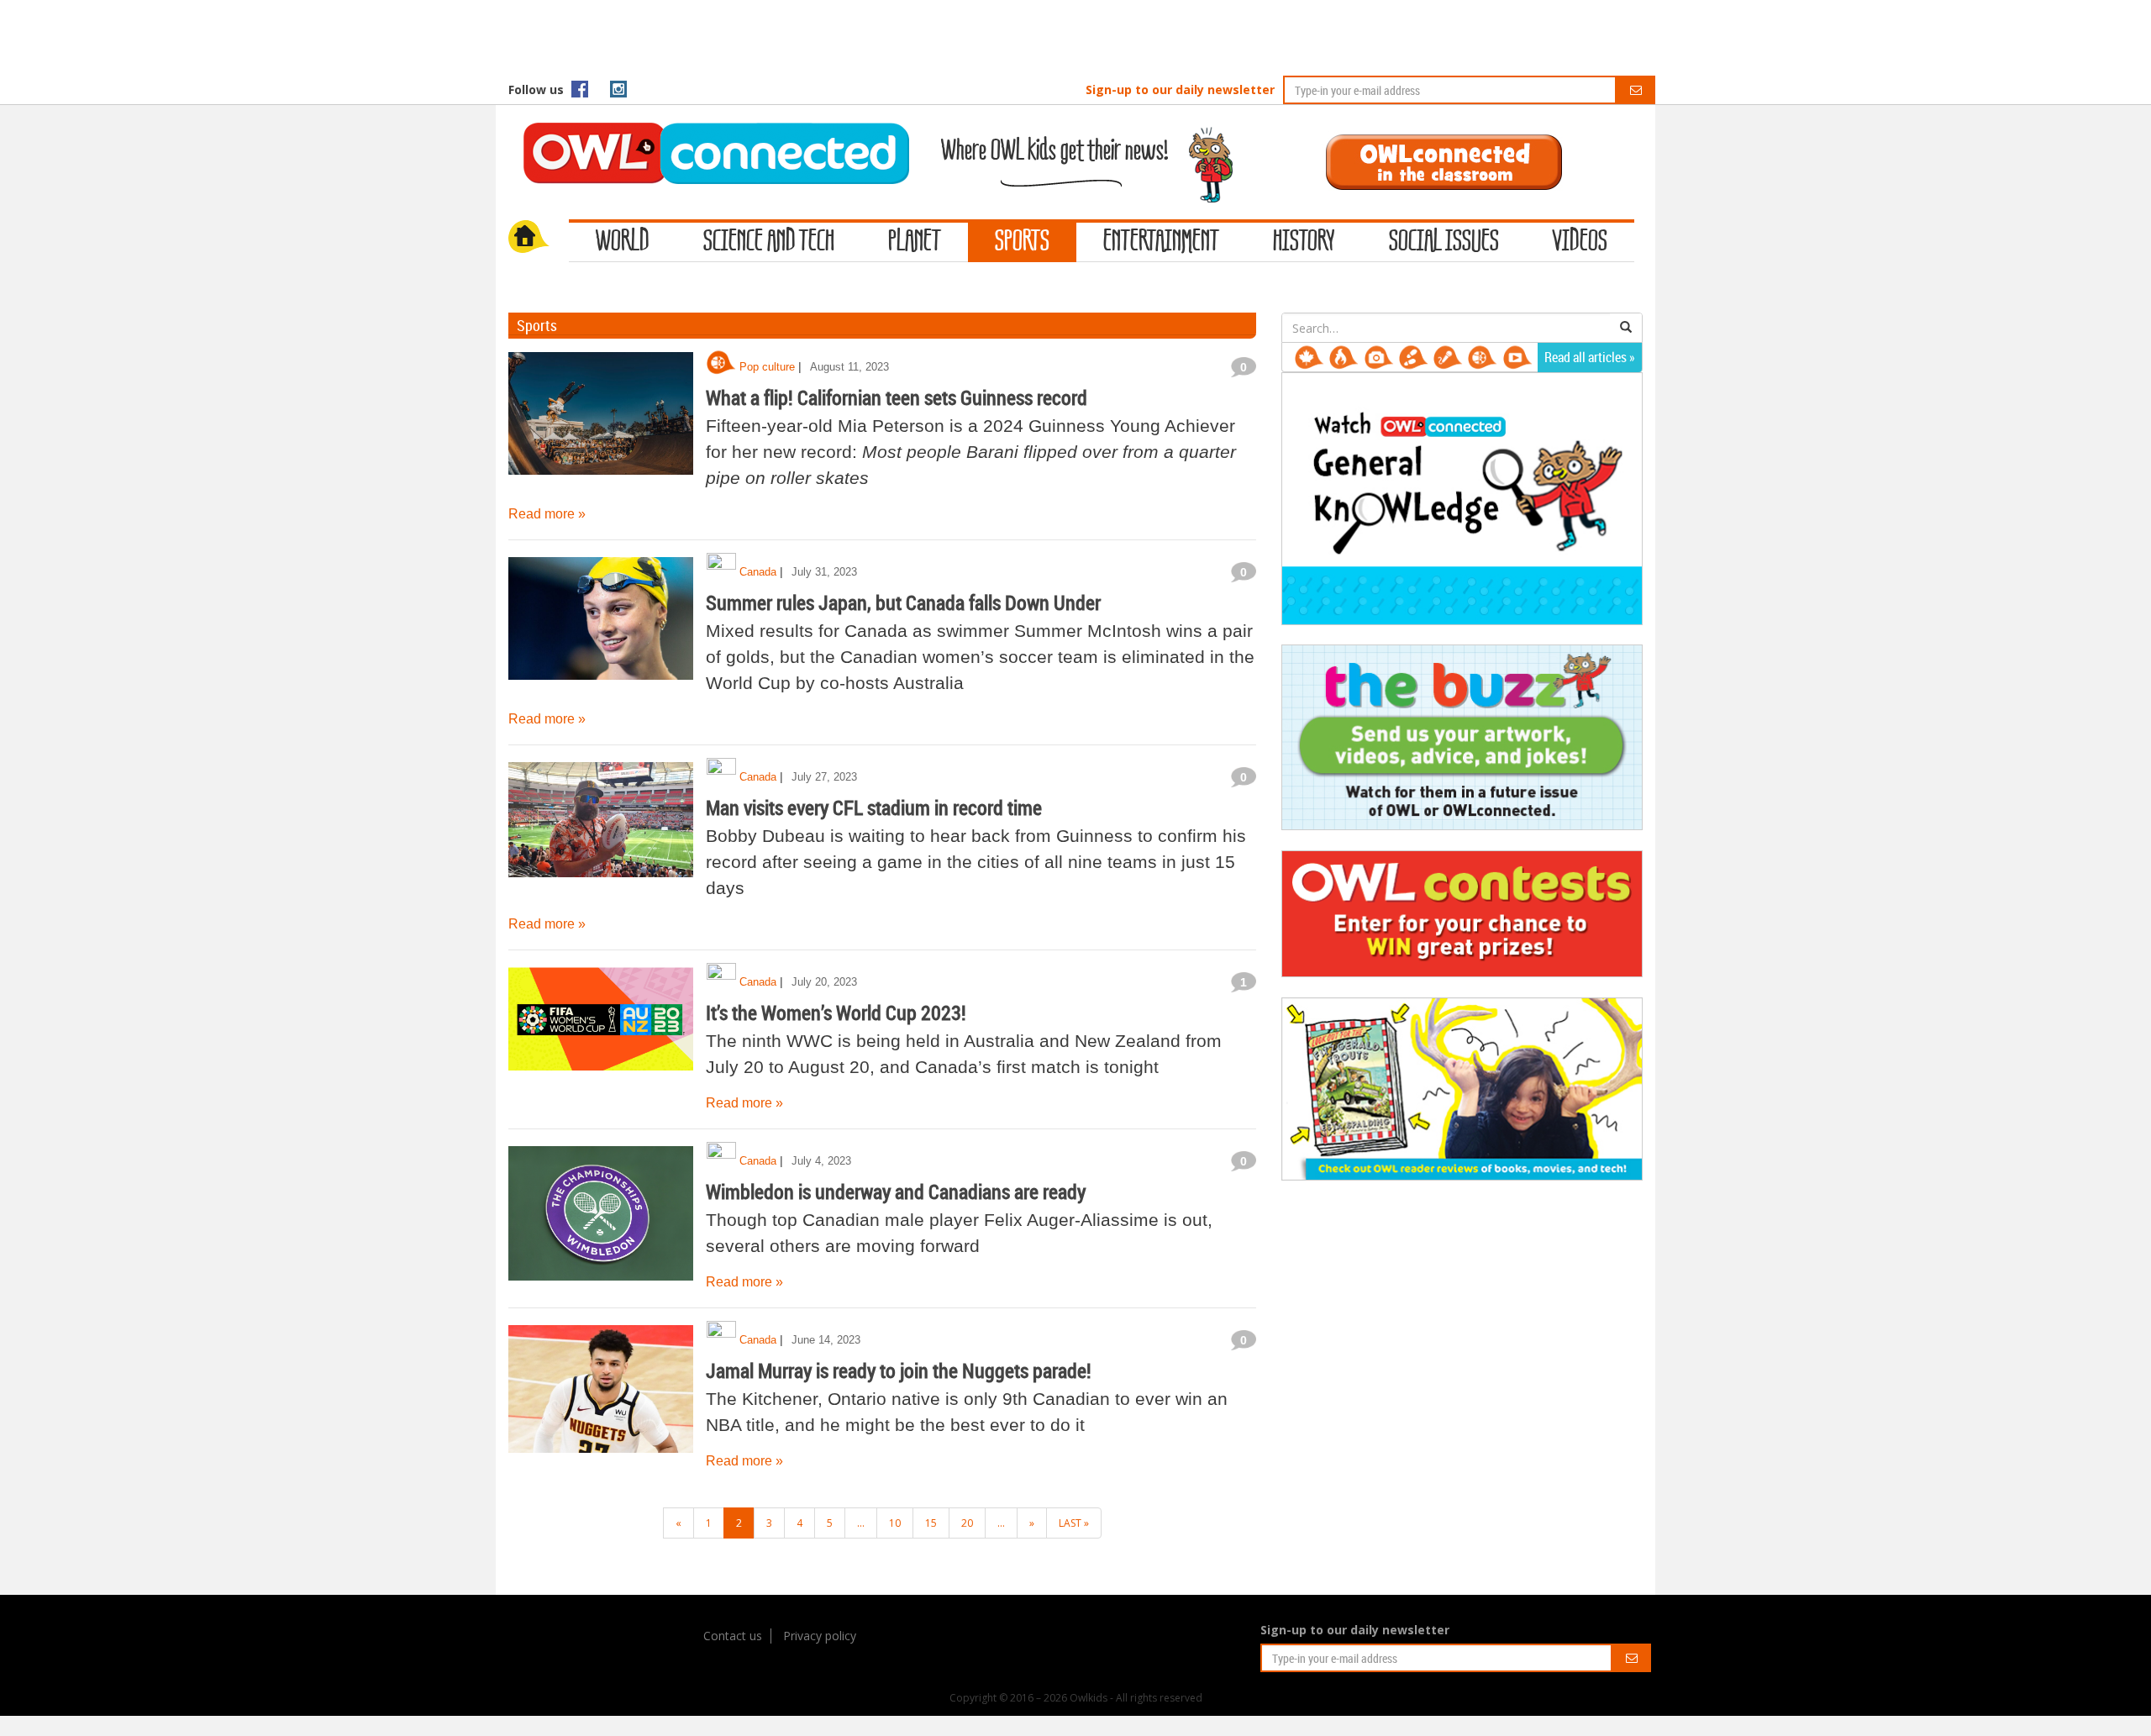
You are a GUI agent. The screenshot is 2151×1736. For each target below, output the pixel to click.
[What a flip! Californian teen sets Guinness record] (601, 419)
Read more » (547, 514)
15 (931, 1523)
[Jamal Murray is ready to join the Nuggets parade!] (601, 1392)
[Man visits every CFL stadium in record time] (601, 829)
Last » (1074, 1523)
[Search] (1626, 328)
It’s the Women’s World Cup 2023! (836, 1013)
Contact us (733, 1636)
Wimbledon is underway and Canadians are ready (896, 1192)
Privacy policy (820, 1636)
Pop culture (767, 367)
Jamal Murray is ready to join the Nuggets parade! (899, 1370)
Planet (915, 242)
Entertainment (1161, 242)
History (1304, 242)
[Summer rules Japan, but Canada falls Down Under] (601, 624)
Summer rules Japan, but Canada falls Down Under (903, 602)
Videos (1580, 242)
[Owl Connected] (707, 130)
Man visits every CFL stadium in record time (874, 808)
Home (539, 239)
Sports (1022, 242)
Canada (758, 572)
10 (895, 1523)
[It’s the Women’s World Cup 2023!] (601, 1034)
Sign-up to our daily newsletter (1180, 89)
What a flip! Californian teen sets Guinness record (897, 397)
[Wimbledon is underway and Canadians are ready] (601, 1213)
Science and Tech (769, 242)
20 (967, 1523)
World (623, 242)
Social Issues (1444, 242)
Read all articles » (1590, 357)
